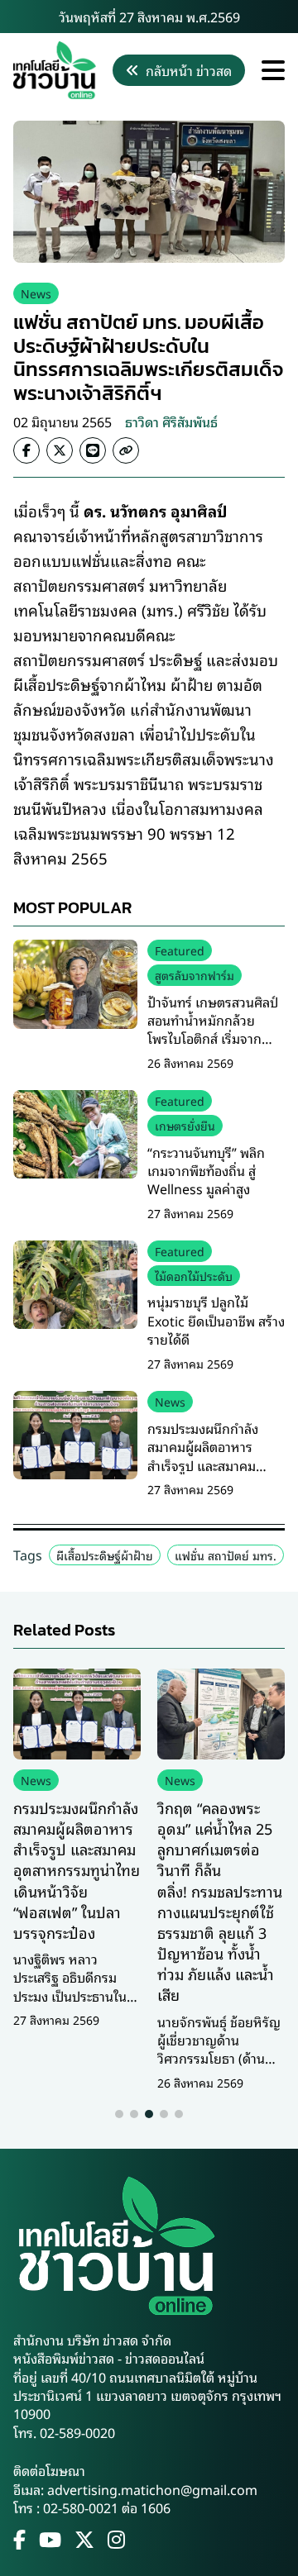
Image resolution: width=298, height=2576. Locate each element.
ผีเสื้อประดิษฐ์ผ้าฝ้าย (105, 1555)
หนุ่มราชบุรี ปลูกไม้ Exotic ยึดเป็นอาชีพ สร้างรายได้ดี (216, 1320)
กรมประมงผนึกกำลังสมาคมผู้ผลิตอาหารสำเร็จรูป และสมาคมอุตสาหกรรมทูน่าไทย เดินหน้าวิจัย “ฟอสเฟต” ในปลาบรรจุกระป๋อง (215, 1474)
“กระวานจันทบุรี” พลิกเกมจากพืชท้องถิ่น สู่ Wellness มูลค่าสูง (206, 1171)
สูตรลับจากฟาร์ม (195, 975)
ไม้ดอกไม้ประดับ (194, 1276)
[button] (119, 2114)
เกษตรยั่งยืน (185, 1125)
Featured (180, 950)
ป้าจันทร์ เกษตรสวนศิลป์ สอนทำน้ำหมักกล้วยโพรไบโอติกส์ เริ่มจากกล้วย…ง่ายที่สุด (213, 1029)
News (36, 293)
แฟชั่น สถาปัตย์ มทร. (226, 1555)
